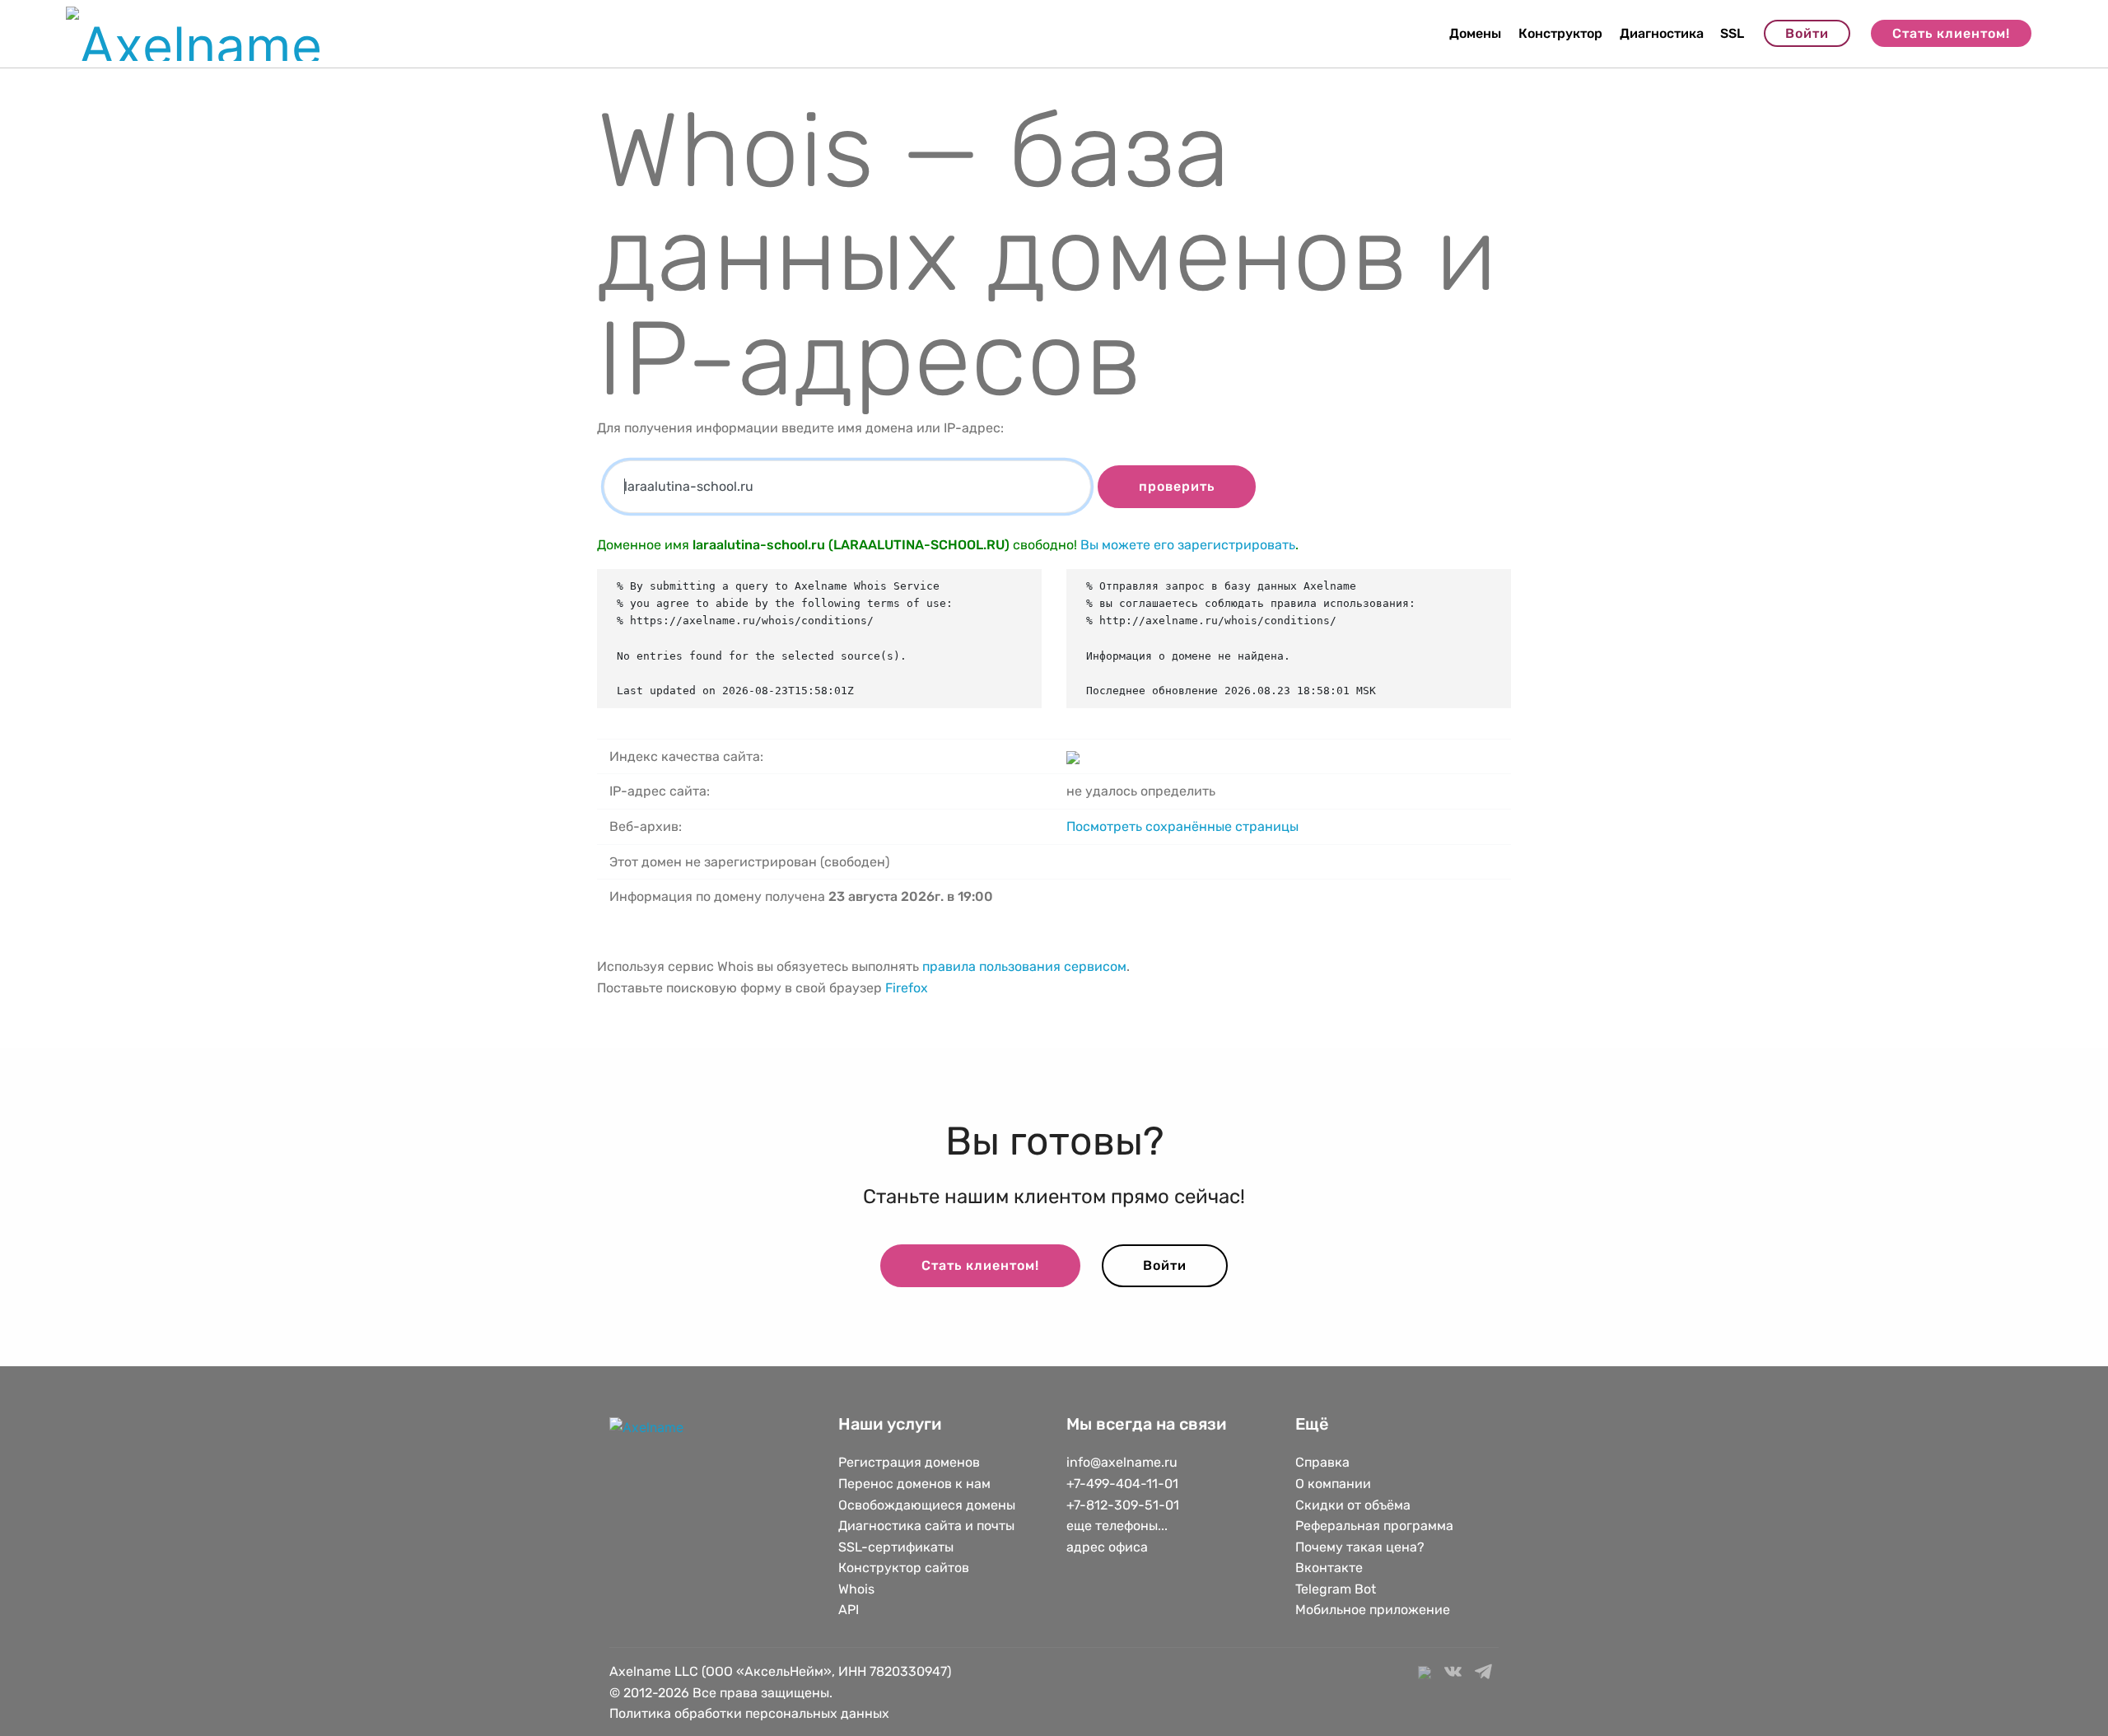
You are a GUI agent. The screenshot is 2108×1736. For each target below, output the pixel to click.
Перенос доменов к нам (914, 1484)
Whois (856, 1589)
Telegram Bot (1336, 1589)
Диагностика (1662, 33)
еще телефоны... (1117, 1526)
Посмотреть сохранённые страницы (1182, 826)
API (849, 1610)
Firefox (907, 988)
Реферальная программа (1374, 1526)
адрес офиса (1107, 1547)
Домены (1475, 33)
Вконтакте (1329, 1568)
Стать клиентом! (1951, 33)
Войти (1807, 33)
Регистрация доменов (909, 1462)
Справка (1322, 1462)
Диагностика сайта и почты (926, 1526)
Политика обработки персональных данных (749, 1713)
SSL (1732, 33)
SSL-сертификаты (898, 1547)
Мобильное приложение (1373, 1610)
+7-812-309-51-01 (1123, 1505)
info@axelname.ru (1122, 1462)
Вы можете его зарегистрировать (1188, 545)
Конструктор (1560, 33)
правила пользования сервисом (1024, 966)
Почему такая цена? (1360, 1547)
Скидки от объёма (1353, 1505)
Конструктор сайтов (904, 1568)
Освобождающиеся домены (927, 1505)
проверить (1177, 486)
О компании (1333, 1484)
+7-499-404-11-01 (1122, 1484)
